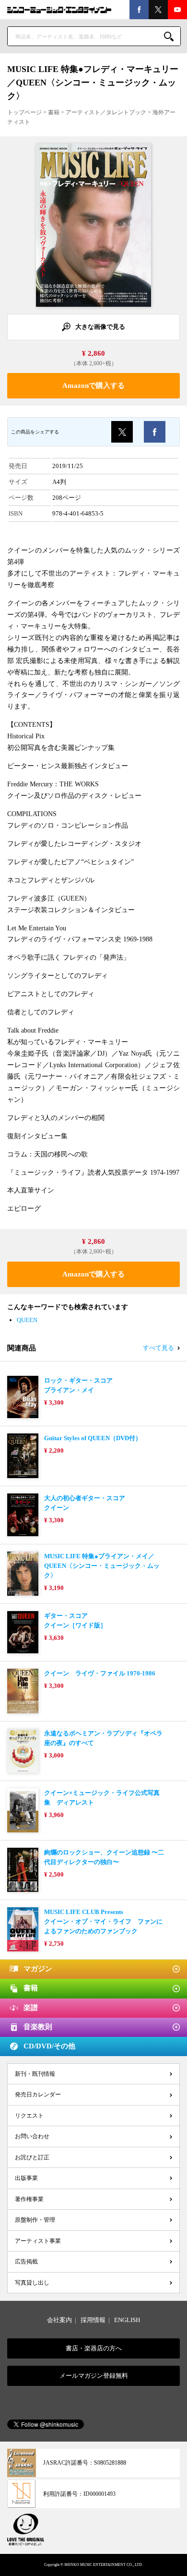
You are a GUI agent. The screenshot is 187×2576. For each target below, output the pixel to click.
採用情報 (93, 2320)
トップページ (24, 112)
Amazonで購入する (93, 385)
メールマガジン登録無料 (94, 2376)
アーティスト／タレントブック (106, 112)
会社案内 (59, 2320)
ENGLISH (127, 2320)
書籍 (54, 112)
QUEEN (27, 1320)
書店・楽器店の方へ (94, 2348)
